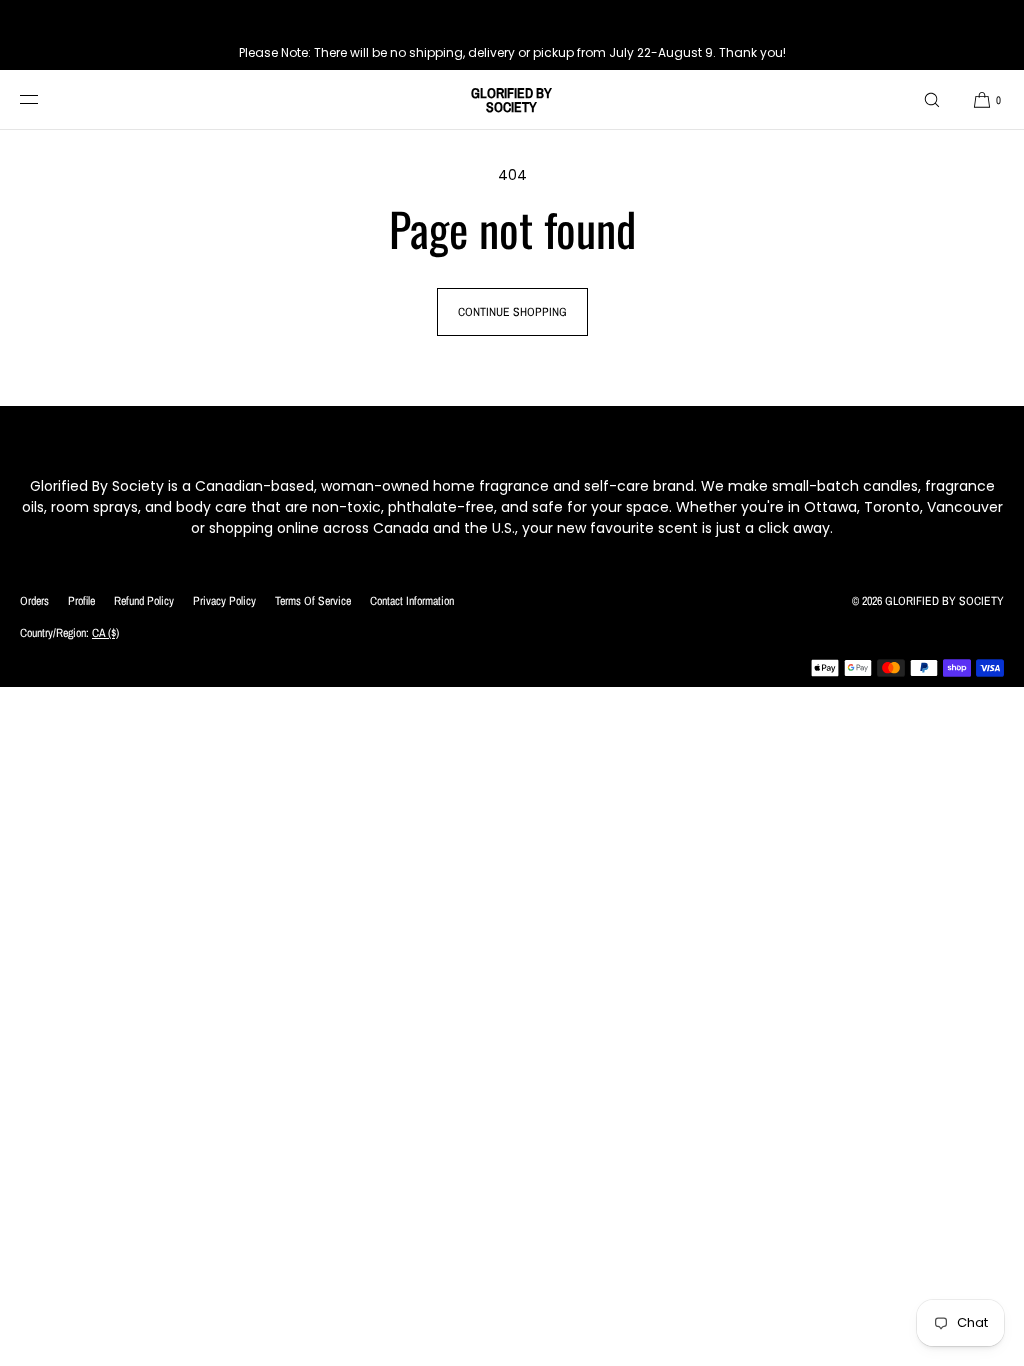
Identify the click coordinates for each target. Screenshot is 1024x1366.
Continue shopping (512, 312)
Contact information (412, 601)
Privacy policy (224, 601)
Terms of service (313, 601)
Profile (81, 601)
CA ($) (105, 633)
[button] (932, 99)
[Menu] (44, 99)
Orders (34, 601)
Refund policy (144, 601)
